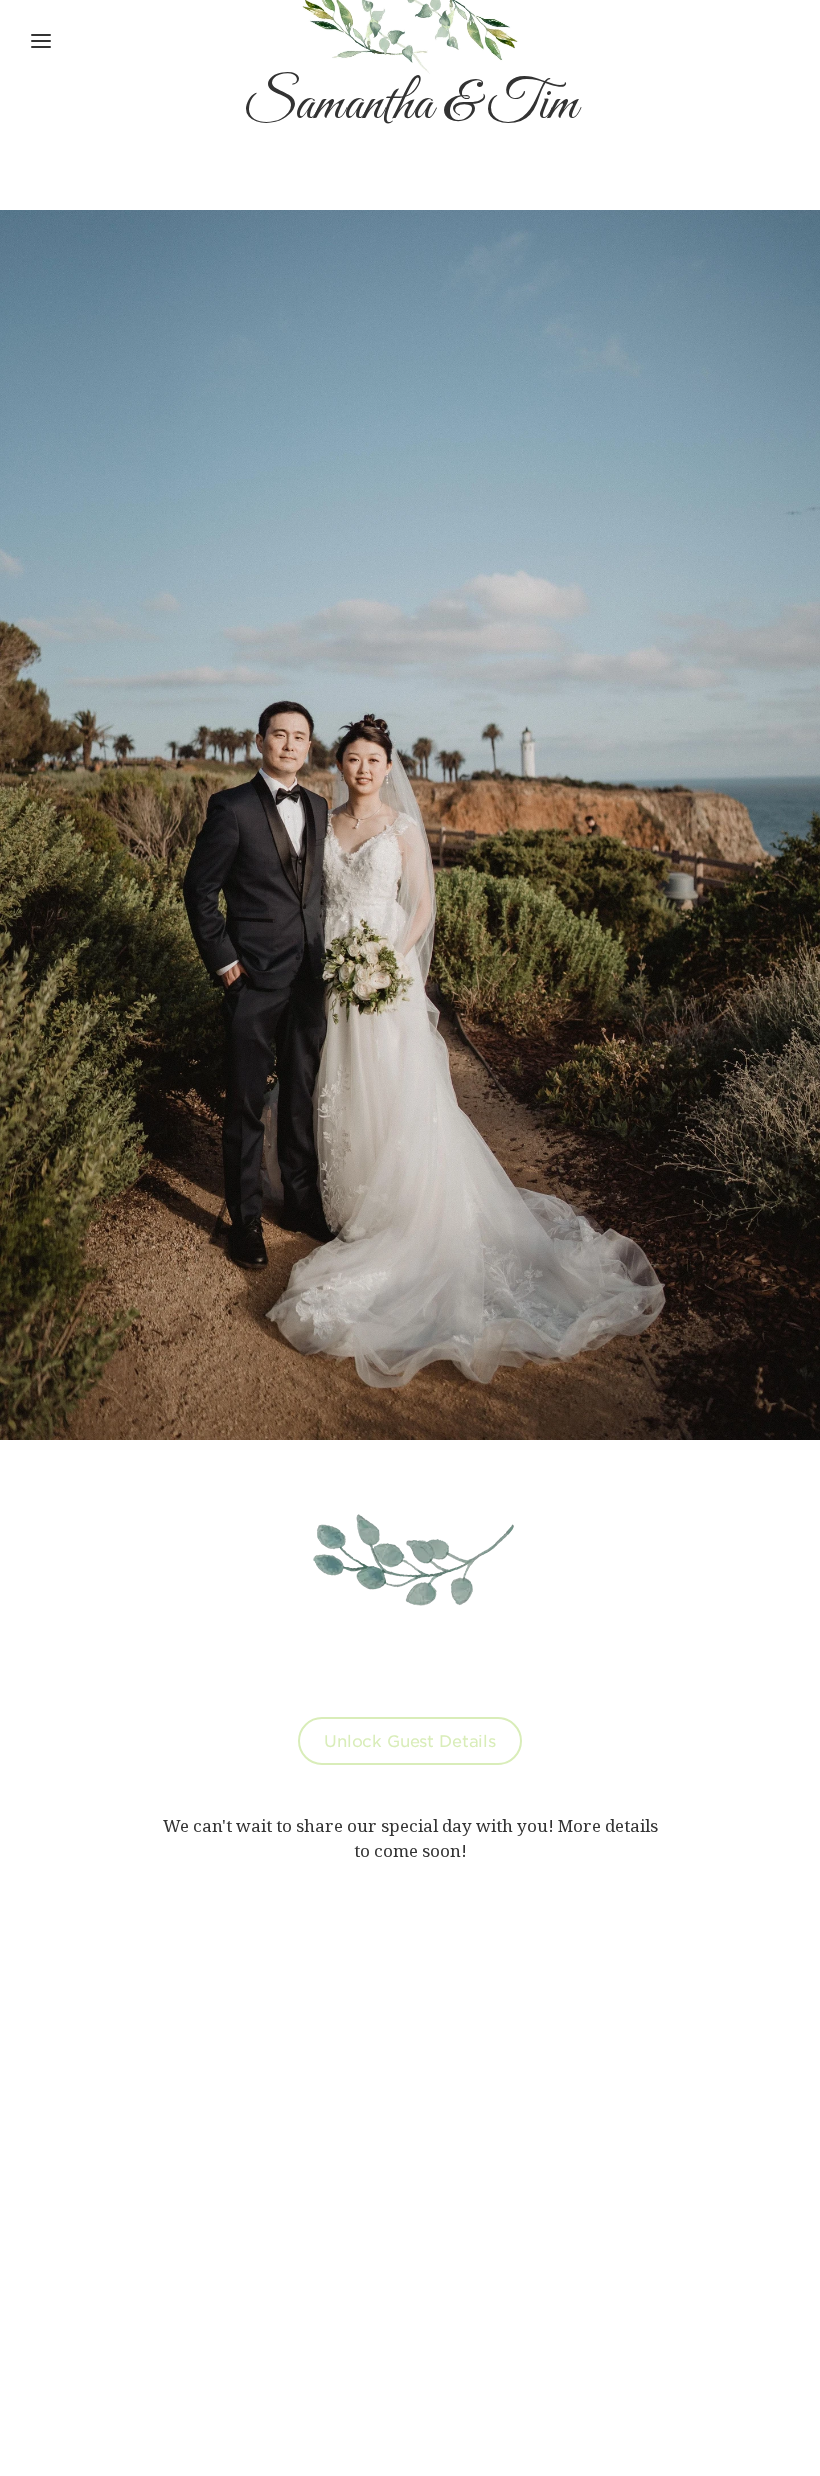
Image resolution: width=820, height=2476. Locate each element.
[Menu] (41, 41)
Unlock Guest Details (410, 1740)
